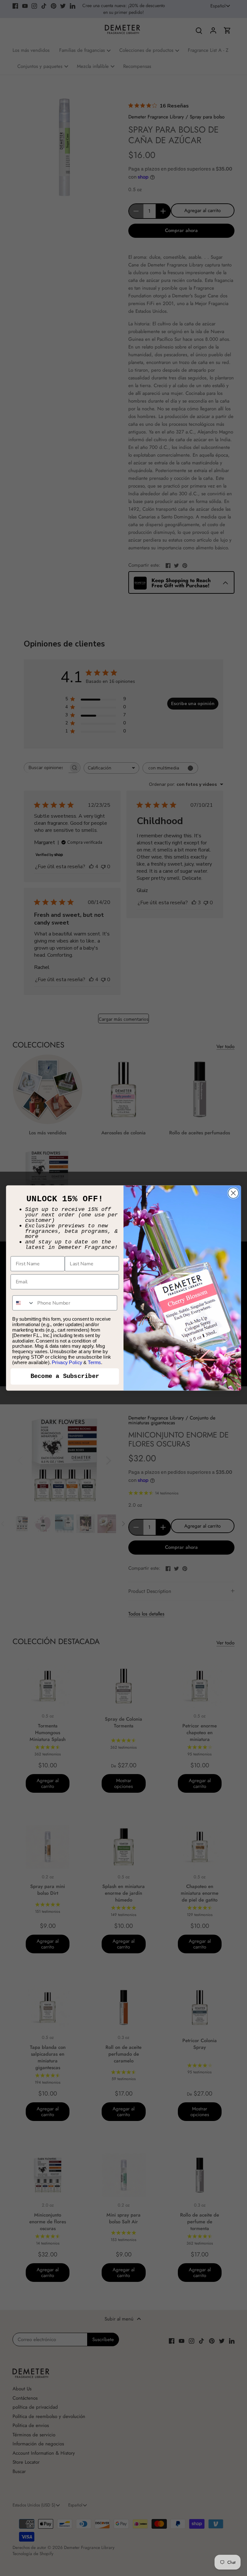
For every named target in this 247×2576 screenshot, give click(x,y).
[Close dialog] (233, 1193)
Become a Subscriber (65, 1376)
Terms (94, 1362)
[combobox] (23, 1303)
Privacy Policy (67, 1362)
